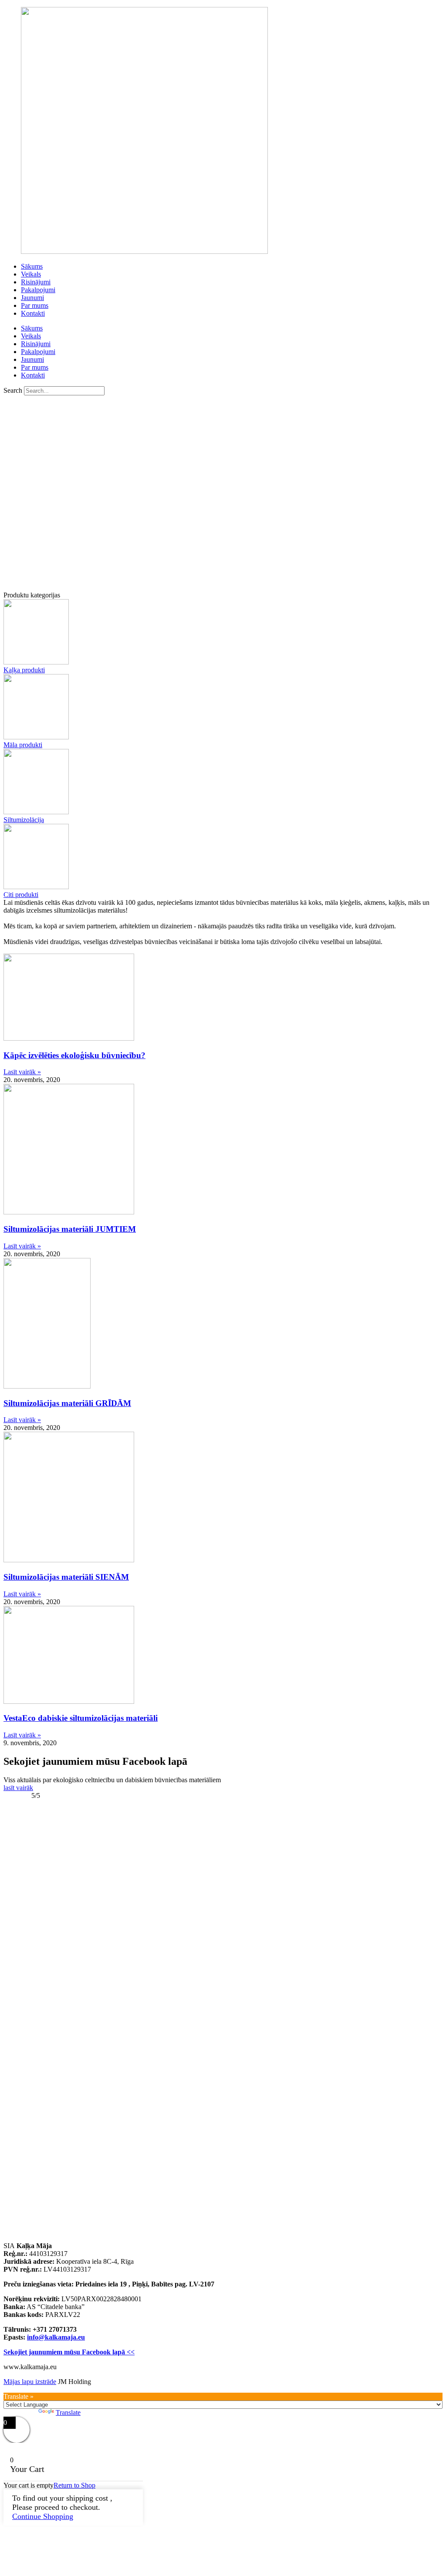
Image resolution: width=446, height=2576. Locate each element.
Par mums (35, 305)
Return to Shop (74, 2485)
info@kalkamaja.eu (56, 2337)
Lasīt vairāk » (22, 1072)
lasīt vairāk (18, 1788)
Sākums (32, 266)
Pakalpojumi (38, 290)
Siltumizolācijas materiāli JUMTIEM (70, 1229)
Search (13, 390)
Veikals (31, 274)
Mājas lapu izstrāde (30, 2382)
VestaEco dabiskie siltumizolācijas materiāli (81, 1718)
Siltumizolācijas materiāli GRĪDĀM (67, 1403)
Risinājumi (36, 282)
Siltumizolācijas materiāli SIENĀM (66, 1577)
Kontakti (33, 313)
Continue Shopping (43, 2516)
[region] (223, 493)
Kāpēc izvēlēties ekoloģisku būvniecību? (74, 1055)
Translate (68, 2412)
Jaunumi (32, 298)
